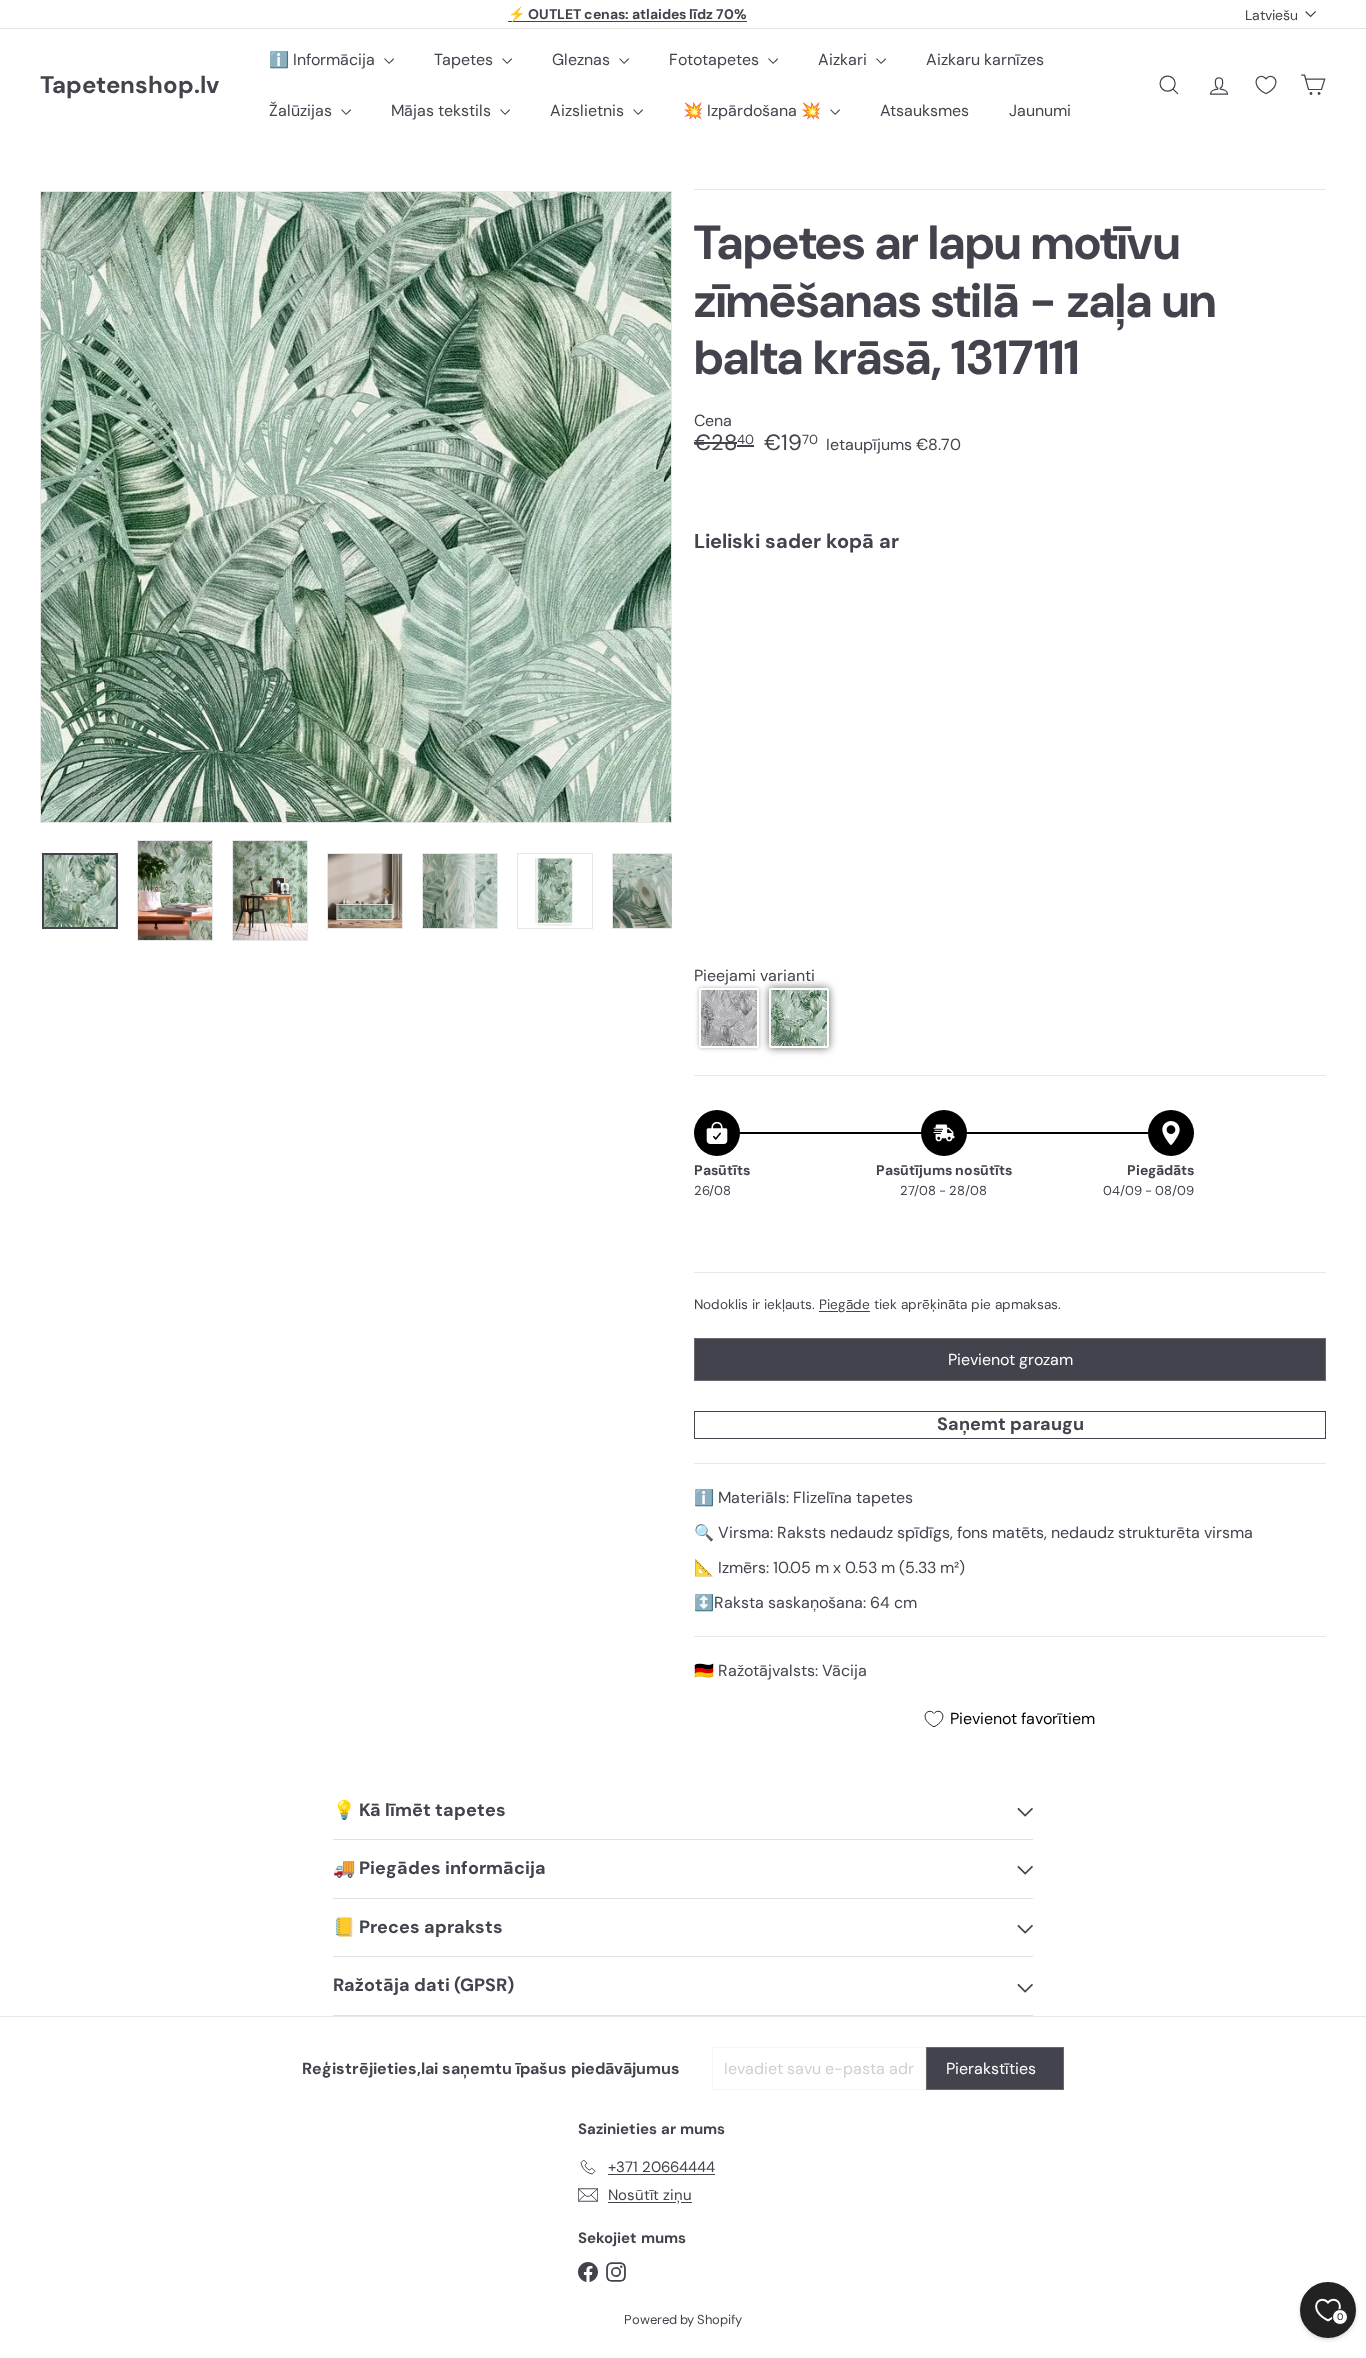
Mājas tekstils (443, 110)
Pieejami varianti (754, 975)
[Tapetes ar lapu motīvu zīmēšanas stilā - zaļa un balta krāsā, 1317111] (1010, 639)
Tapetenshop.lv (129, 85)
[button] (729, 1018)
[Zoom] (356, 507)
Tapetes (465, 59)
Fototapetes (716, 59)
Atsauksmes (924, 110)
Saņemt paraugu (1010, 1424)
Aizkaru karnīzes (985, 59)
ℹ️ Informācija (324, 59)
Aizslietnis (589, 110)
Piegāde (844, 1304)
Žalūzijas (302, 110)
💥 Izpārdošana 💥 (754, 110)
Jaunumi (1040, 110)
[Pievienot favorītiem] (1299, 609)
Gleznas (583, 59)
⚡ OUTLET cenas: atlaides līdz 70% (627, 14)
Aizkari (844, 59)
